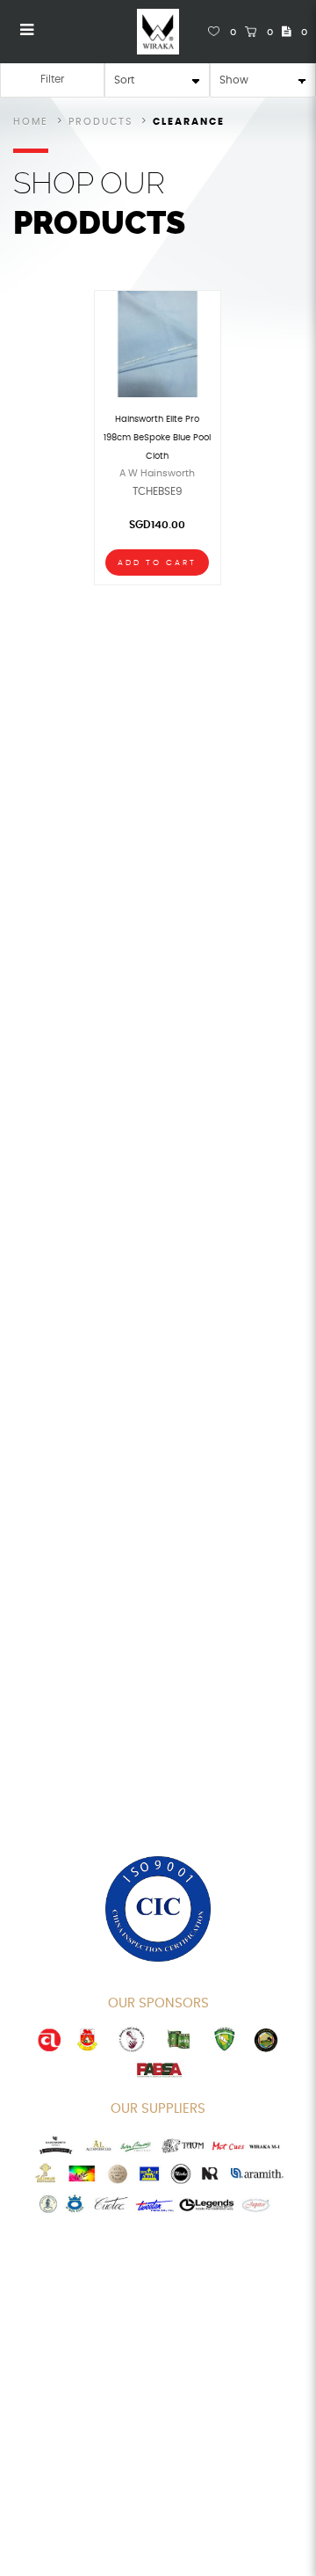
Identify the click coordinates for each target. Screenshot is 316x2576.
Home (31, 122)
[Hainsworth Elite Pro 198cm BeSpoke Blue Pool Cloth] (158, 343)
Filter (52, 79)
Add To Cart (157, 563)
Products (101, 122)
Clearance (189, 122)
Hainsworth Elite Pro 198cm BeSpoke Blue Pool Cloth (157, 438)
